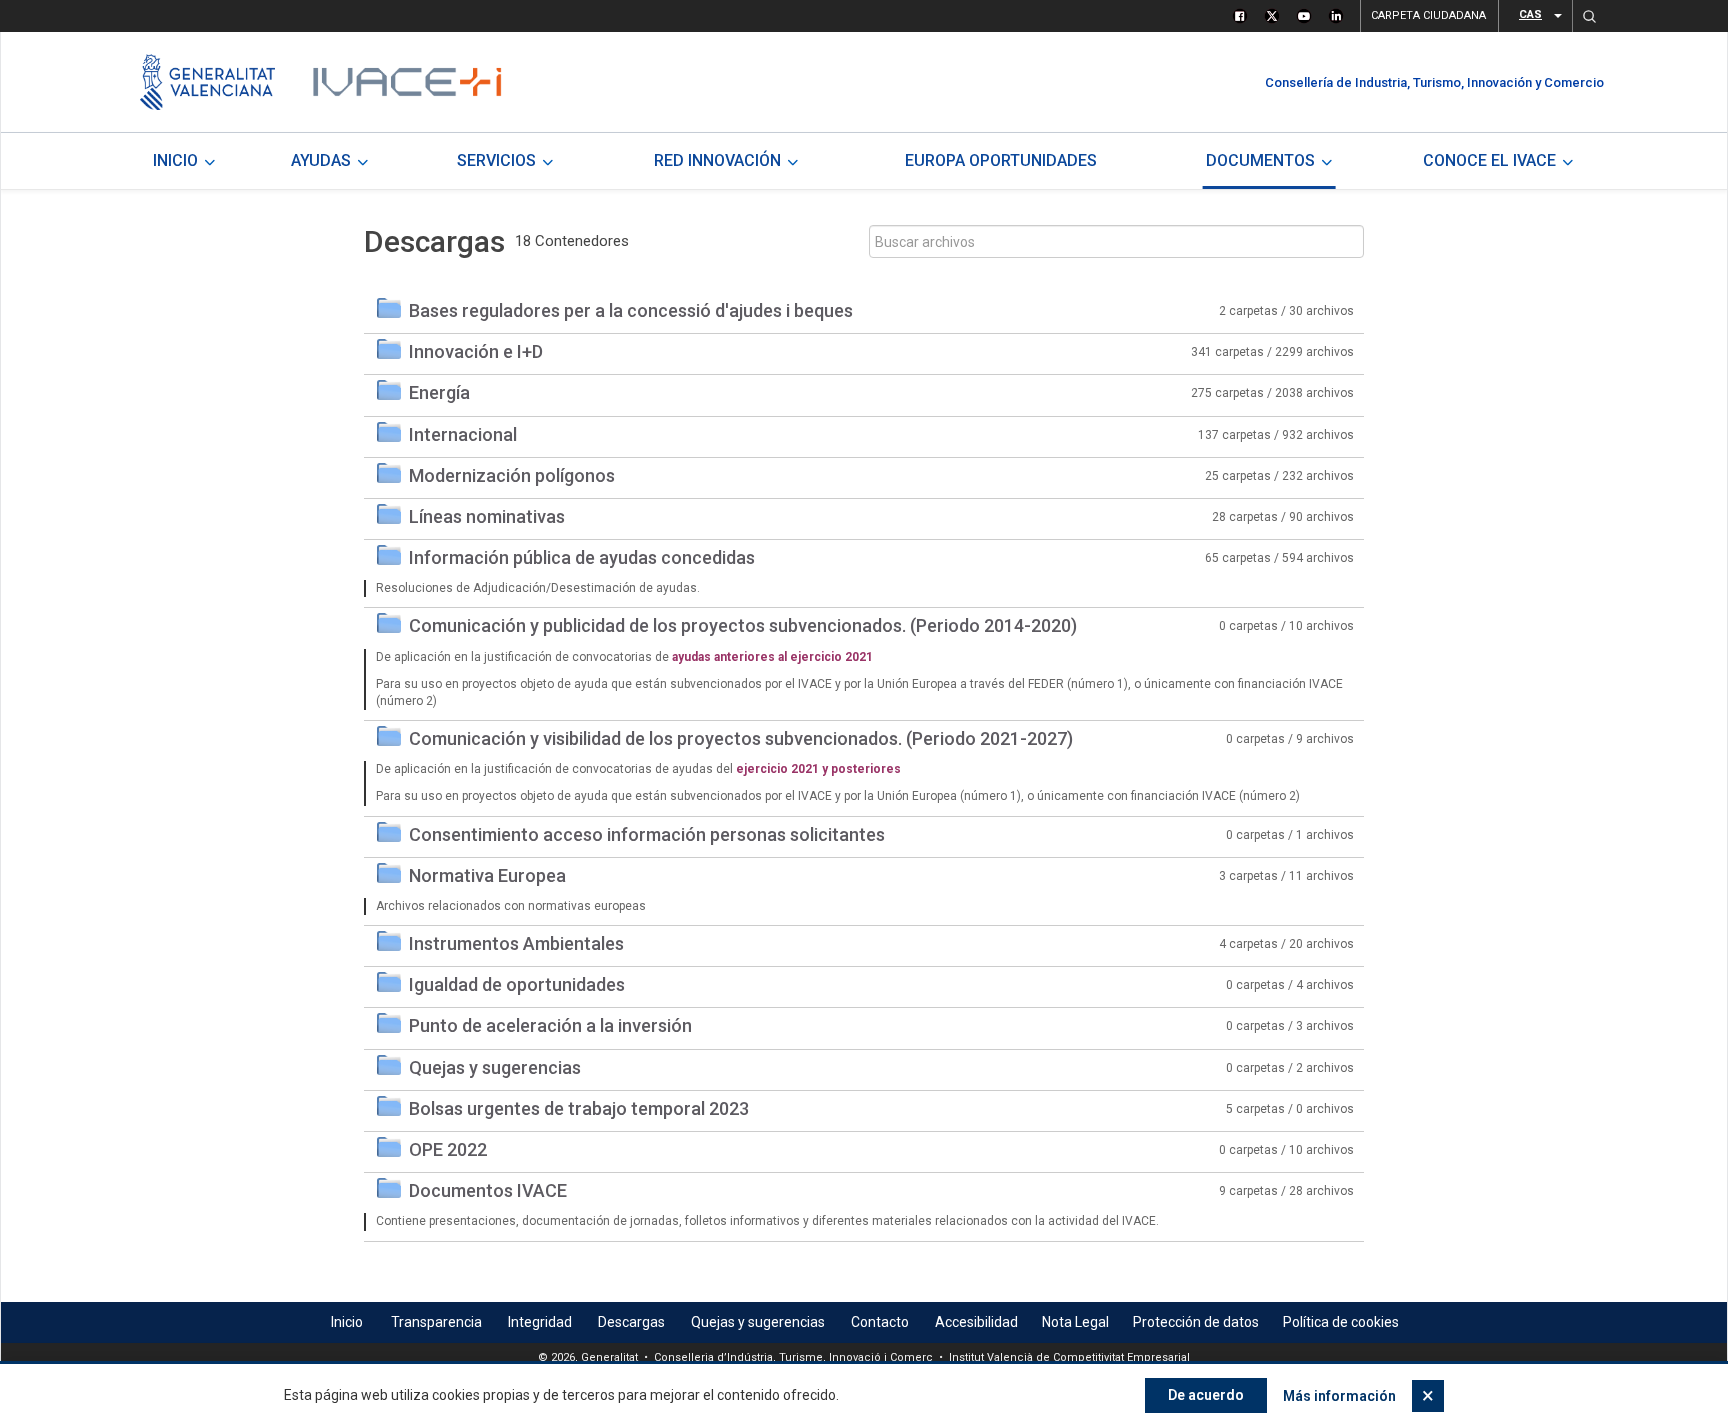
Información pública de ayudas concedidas (582, 557)
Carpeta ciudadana (1428, 15)
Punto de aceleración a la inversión (550, 1025)
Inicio (347, 1322)
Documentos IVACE (488, 1190)
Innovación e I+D (476, 351)
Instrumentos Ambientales (516, 943)
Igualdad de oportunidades (517, 984)
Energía (439, 392)
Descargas (631, 1322)
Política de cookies (1341, 1322)
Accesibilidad (976, 1322)
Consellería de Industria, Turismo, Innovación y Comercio (1434, 82)
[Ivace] (405, 82)
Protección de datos (1196, 1322)
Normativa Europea (487, 875)
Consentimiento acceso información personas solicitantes (647, 834)
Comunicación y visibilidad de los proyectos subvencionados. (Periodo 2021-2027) (741, 738)
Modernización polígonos (512, 475)
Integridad (540, 1322)
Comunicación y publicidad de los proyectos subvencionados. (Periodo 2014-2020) (743, 625)
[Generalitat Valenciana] (207, 82)
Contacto (880, 1322)
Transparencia (436, 1322)
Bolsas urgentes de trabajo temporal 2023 (579, 1108)
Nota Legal (1075, 1322)
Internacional (463, 434)
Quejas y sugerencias (495, 1067)
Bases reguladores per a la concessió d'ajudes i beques (631, 310)
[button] (1589, 16)
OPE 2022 (448, 1149)
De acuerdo (1206, 1395)
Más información (1339, 1396)
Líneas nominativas (487, 516)
